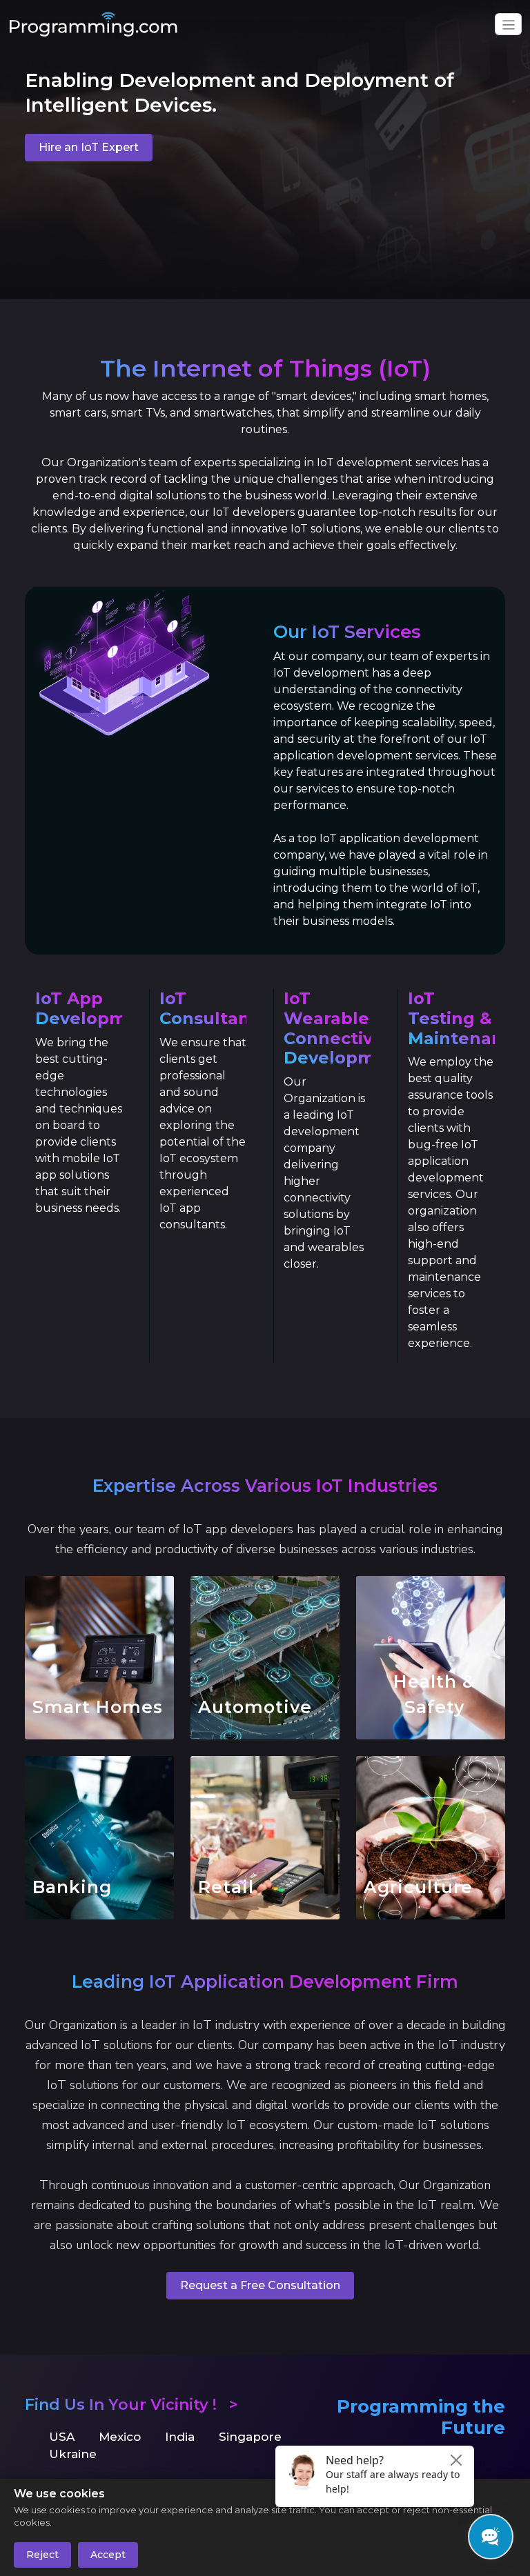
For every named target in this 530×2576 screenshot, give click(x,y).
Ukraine (73, 2454)
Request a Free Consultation (260, 2285)
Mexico (120, 2437)
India (180, 2437)
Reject (42, 2555)
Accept (108, 2555)
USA (62, 2437)
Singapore (250, 2437)
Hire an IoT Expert (89, 147)
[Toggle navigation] (508, 24)
